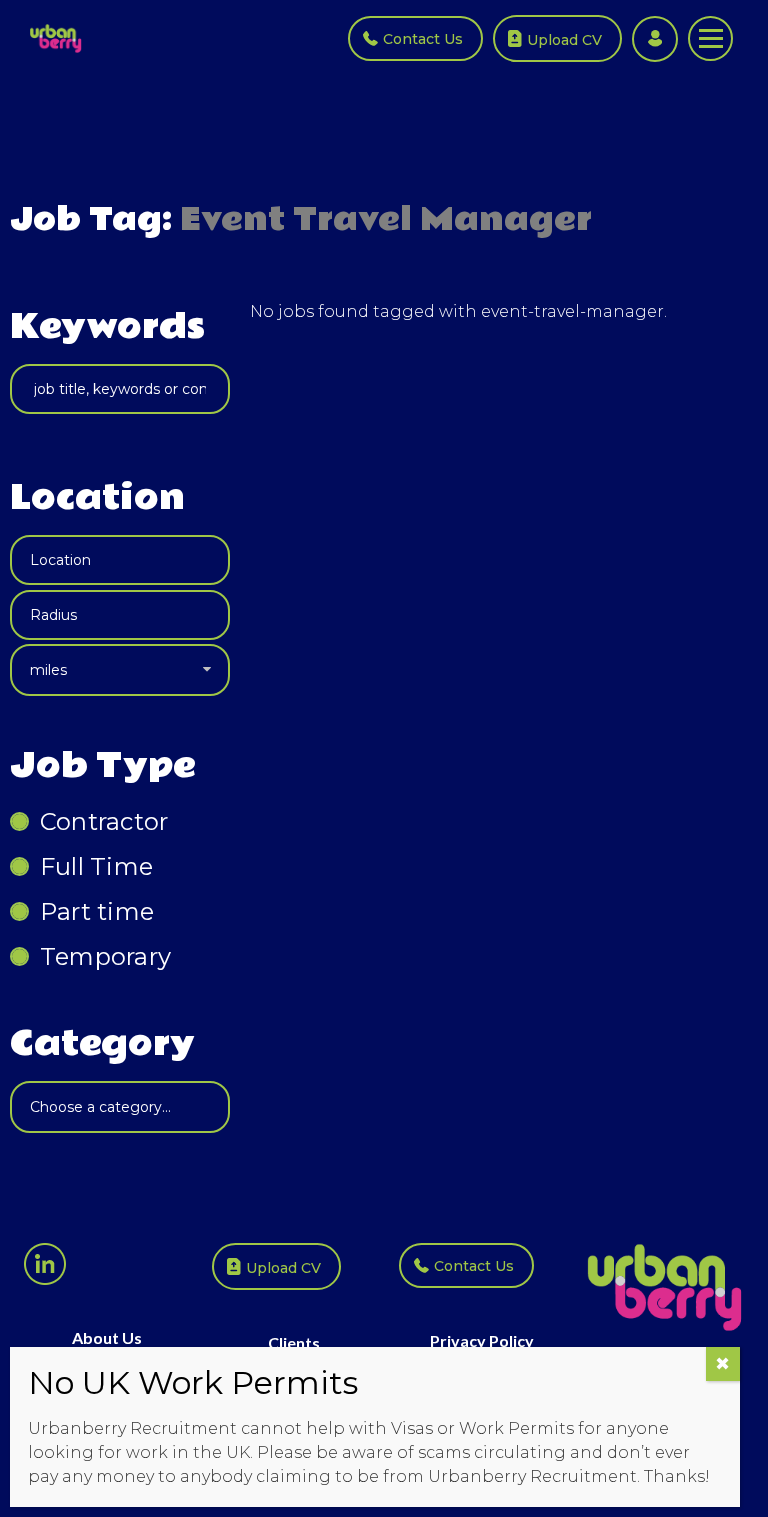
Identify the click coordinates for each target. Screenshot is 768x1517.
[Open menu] (710, 38)
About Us (107, 1338)
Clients (294, 1343)
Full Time (96, 866)
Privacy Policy (482, 1341)
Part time (97, 911)
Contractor (104, 821)
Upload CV (564, 40)
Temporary (105, 956)
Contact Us (423, 39)
